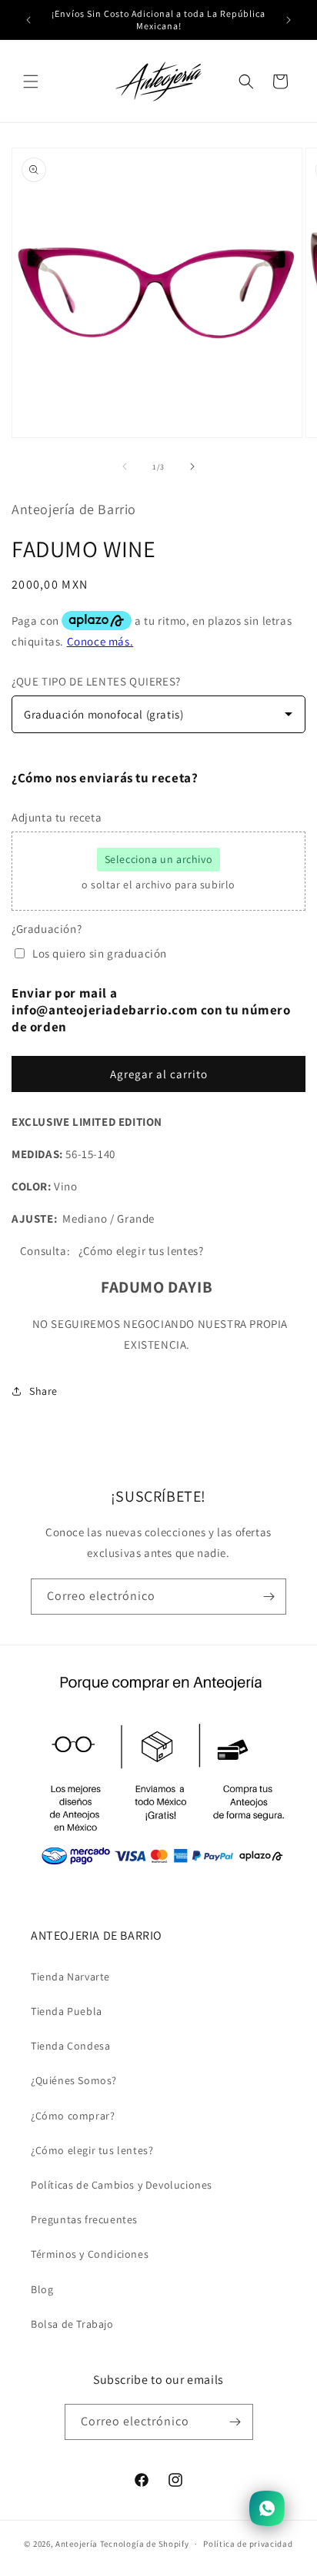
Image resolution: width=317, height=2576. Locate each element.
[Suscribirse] (269, 1597)
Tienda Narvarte (70, 1977)
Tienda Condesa (70, 2046)
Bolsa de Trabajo (72, 2324)
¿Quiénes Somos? (74, 2080)
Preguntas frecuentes (84, 2219)
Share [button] (43, 1391)
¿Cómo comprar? (73, 2116)
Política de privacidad (248, 2544)
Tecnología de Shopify (145, 2544)
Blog (42, 2289)
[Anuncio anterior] (28, 20)
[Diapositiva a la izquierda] (125, 466)
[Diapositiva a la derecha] (192, 466)
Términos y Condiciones (90, 2254)
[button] (31, 81)
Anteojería (77, 2544)
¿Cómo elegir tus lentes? (92, 2150)
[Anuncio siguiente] (289, 20)
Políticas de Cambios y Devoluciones (122, 2185)
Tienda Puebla (67, 2011)
